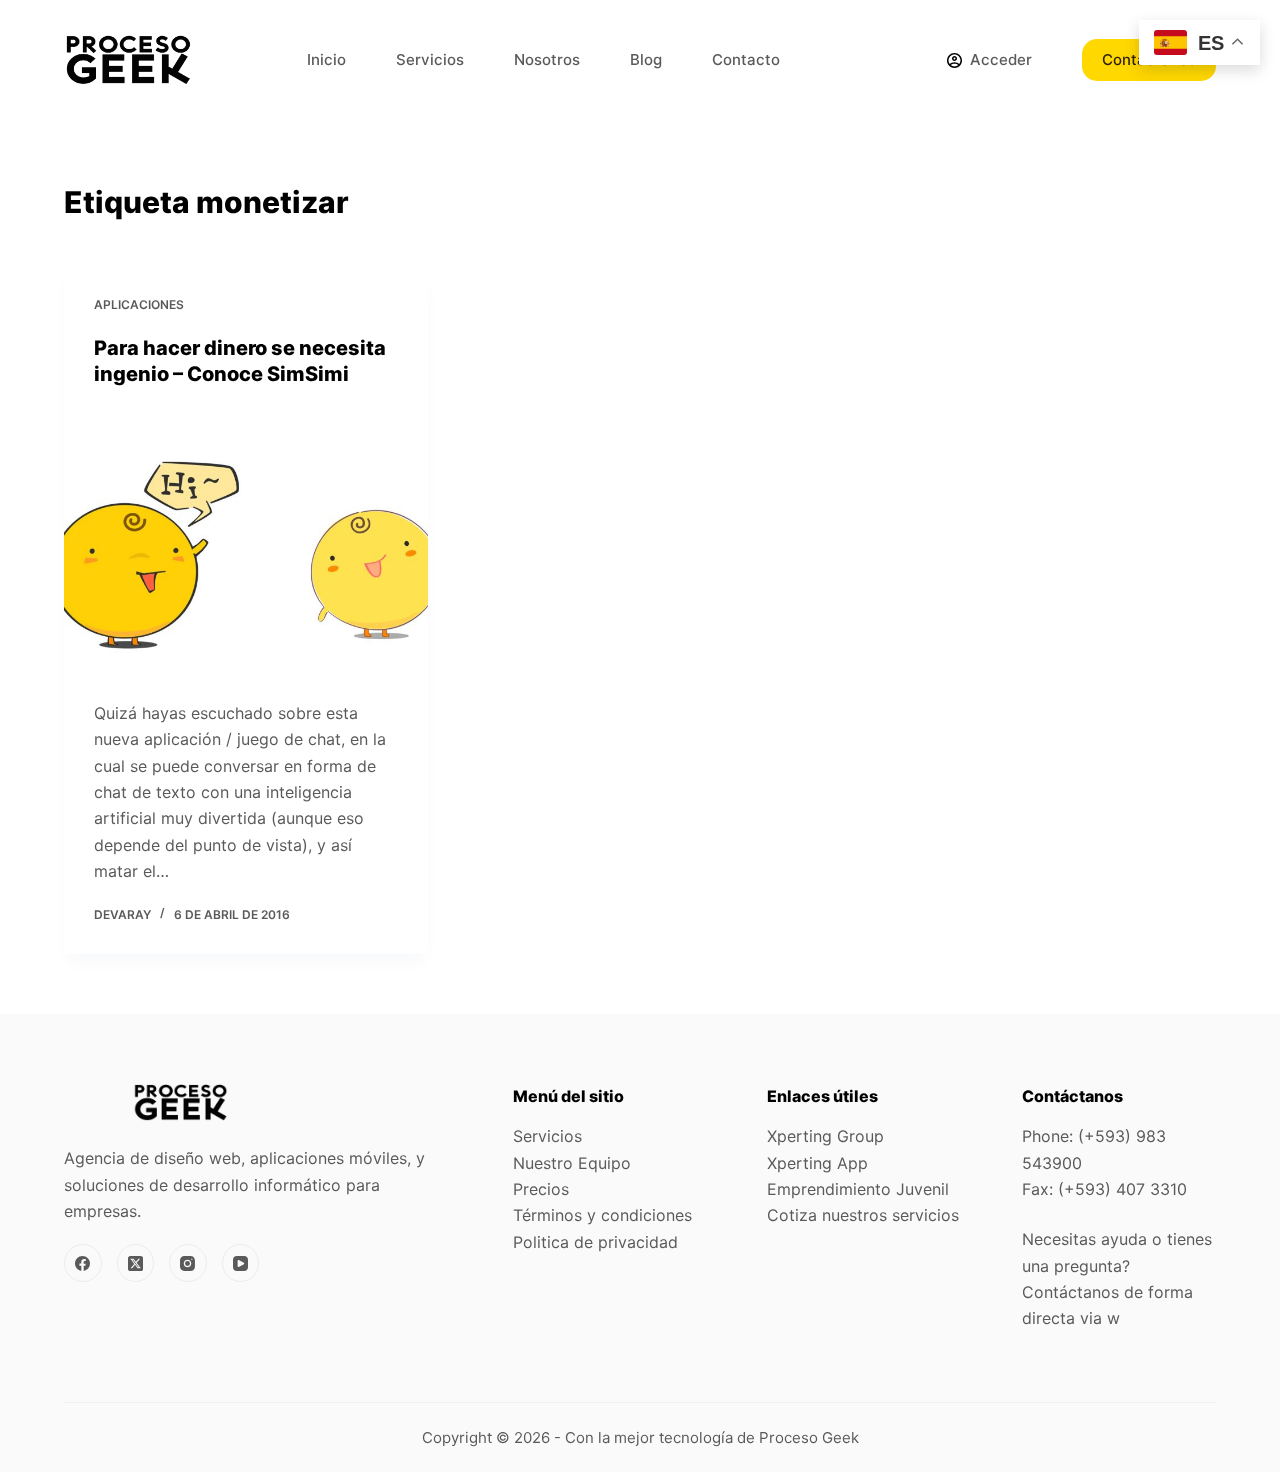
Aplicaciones (139, 304)
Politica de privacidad (595, 1242)
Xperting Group (825, 1136)
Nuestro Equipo (572, 1163)
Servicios (430, 59)
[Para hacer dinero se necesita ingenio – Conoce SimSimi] (246, 543)
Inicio (326, 59)
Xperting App (817, 1163)
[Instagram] (188, 1263)
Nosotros (547, 59)
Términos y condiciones (602, 1215)
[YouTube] (241, 1263)
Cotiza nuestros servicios (863, 1215)
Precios (541, 1189)
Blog (646, 59)
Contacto (746, 59)
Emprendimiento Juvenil (858, 1189)
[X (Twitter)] (136, 1263)
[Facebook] (83, 1263)
